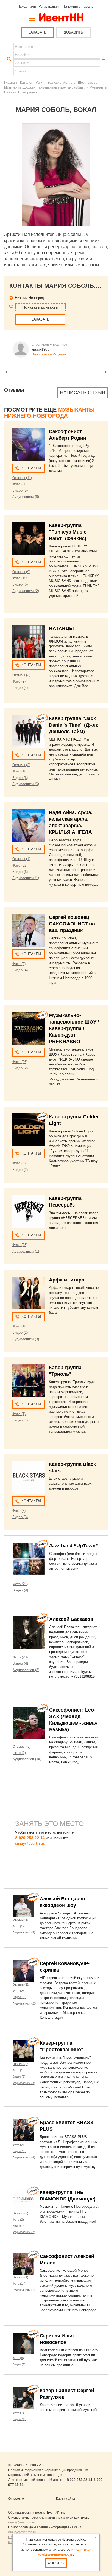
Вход (23, 6)
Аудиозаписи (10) (27, 1759)
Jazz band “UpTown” (74, 1546)
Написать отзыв (83, 392)
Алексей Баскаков (71, 1619)
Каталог (26, 82)
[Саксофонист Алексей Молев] (23, 2264)
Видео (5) (20, 490)
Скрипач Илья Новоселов (57, 2339)
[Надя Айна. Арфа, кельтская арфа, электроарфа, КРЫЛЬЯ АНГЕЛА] (29, 826)
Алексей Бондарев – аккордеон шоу (64, 1902)
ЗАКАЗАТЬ (37, 32)
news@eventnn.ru (22, 2522)
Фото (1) (19, 1414)
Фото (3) (19, 1163)
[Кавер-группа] (29, 538)
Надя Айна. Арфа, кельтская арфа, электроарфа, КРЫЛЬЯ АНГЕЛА (71, 822)
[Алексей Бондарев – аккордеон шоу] (23, 1906)
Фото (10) (20, 1326)
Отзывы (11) (22, 478)
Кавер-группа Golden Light (74, 1120)
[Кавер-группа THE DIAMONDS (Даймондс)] (23, 2200)
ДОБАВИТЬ (73, 32)
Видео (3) (20, 1517)
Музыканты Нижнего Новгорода (49, 413)
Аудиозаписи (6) (26, 497)
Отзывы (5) (21, 1747)
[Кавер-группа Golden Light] (29, 1130)
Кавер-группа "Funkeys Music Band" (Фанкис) (68, 532)
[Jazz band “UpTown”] (29, 1559)
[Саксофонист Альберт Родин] (29, 444)
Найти (8, 59)
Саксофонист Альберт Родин (68, 435)
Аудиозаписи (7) (24, 2290)
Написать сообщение (49, 354)
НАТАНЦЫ (61, 628)
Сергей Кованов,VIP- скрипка (65, 1967)
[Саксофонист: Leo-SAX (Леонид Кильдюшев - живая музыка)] (29, 1723)
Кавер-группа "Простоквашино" (62, 2046)
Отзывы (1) (21, 859)
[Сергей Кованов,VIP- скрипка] (23, 1971)
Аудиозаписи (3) (26, 1339)
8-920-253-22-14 (30, 1838)
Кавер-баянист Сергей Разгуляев (67, 2394)
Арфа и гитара (67, 1280)
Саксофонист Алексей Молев (67, 2260)
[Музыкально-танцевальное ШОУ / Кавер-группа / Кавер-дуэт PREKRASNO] (29, 1028)
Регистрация (49, 6)
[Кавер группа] (29, 732)
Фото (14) (19, 2283)
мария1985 (40, 349)
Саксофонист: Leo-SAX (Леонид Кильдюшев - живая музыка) (73, 1720)
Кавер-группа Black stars (72, 1467)
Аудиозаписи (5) (24, 1932)
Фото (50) (20, 484)
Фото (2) (19, 1753)
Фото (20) (20, 1657)
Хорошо (56, 2563)
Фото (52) (20, 865)
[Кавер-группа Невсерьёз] (29, 1211)
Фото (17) (19, 1926)
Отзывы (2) (21, 675)
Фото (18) (20, 771)
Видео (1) (19, 2076)
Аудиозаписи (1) (26, 878)
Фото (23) (20, 1245)
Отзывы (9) (21, 572)
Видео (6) (20, 584)
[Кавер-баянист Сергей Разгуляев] (23, 2398)
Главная (10, 82)
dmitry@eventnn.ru (30, 1843)
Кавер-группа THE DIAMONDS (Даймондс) (68, 2196)
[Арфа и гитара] (29, 1293)
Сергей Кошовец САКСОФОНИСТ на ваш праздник (72, 924)
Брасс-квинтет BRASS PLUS (67, 2126)
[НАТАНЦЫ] (29, 641)
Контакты (31, 468)
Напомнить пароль (78, 6)
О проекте (16, 2499)
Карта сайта (66, 2499)
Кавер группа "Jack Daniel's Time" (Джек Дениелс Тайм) (73, 725)
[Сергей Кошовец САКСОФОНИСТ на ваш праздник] (29, 930)
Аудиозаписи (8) (24, 2157)
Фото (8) (19, 1511)
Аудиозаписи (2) (26, 591)
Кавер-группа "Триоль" (65, 1371)
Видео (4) (20, 688)
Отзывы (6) (20, 1920)
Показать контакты (41, 307)
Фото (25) (19, 1991)
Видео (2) (20, 1068)
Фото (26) (20, 1062)
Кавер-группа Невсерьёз (65, 1202)
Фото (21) (20, 1584)
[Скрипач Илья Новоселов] (23, 2343)
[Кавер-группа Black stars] (29, 1477)
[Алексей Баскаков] (29, 1632)
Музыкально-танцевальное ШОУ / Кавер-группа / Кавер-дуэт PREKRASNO (74, 1028)
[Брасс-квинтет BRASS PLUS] (23, 2130)
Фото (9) (19, 681)
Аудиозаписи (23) (25, 2003)
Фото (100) (21, 578)
